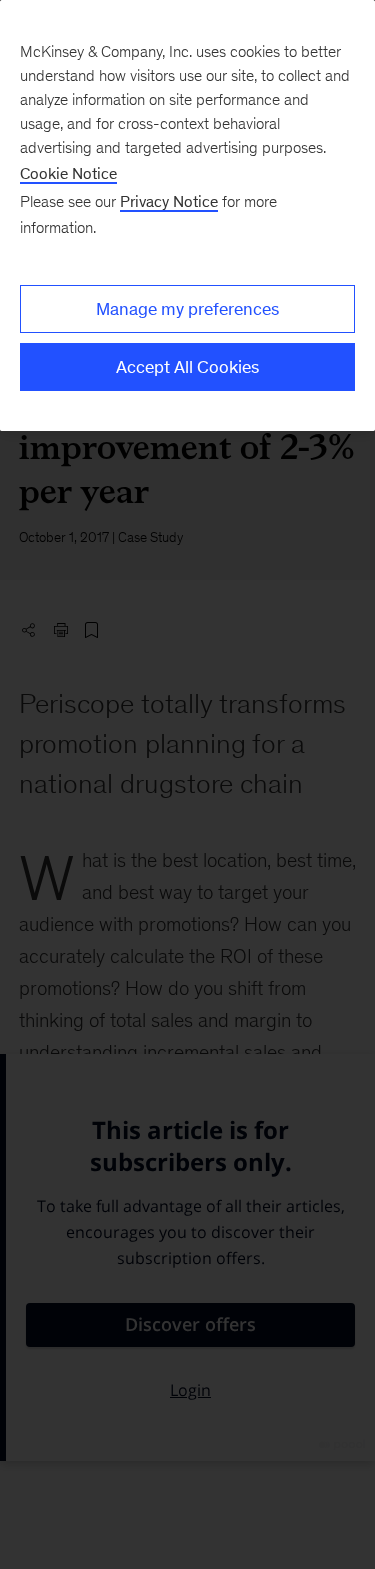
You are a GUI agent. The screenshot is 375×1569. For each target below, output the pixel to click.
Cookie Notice (68, 173)
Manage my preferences (187, 309)
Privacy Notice (169, 201)
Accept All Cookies (187, 367)
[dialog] (187, 215)
